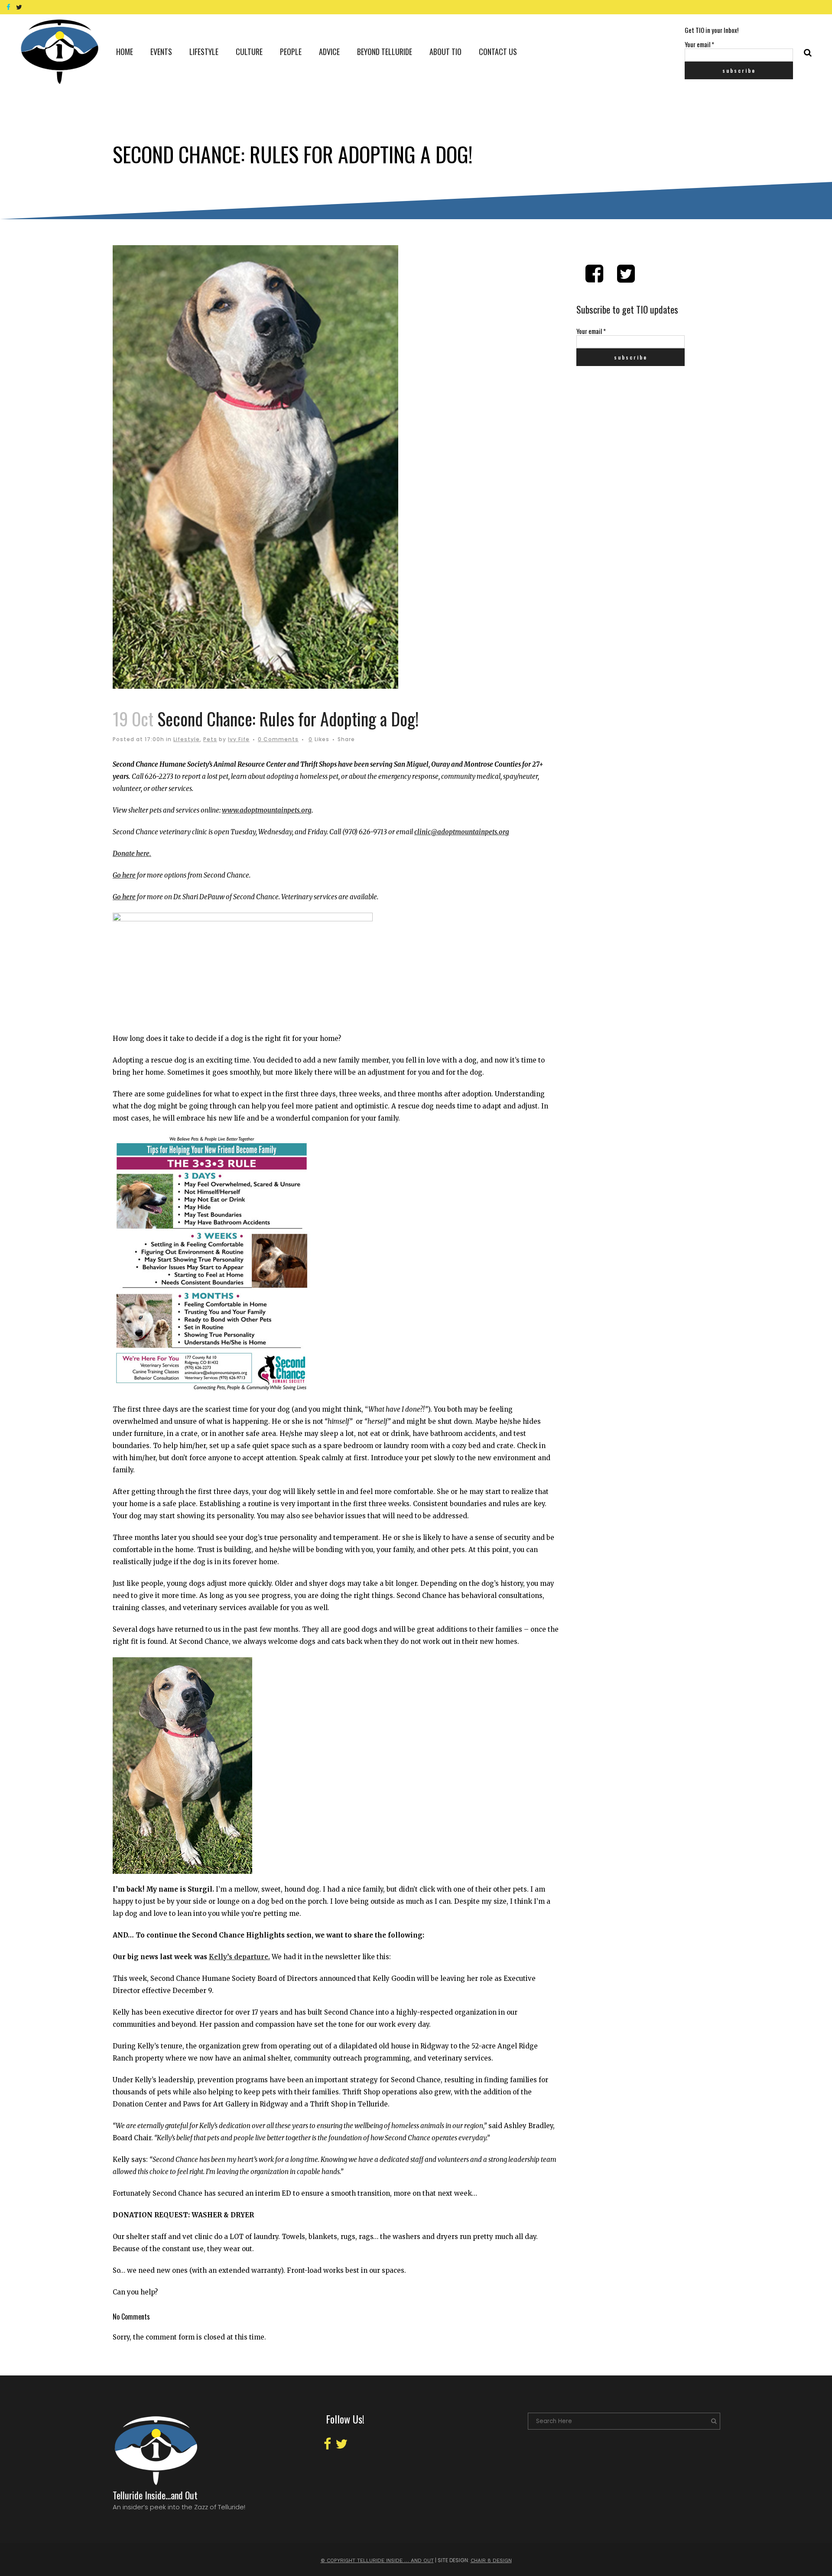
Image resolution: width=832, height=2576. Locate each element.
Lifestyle (187, 739)
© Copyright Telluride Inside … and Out (377, 2560)
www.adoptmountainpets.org (267, 810)
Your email (699, 44)
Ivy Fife (239, 739)
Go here (124, 875)
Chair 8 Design (491, 2560)
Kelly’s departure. (239, 1957)
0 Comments (278, 739)
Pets (210, 739)
